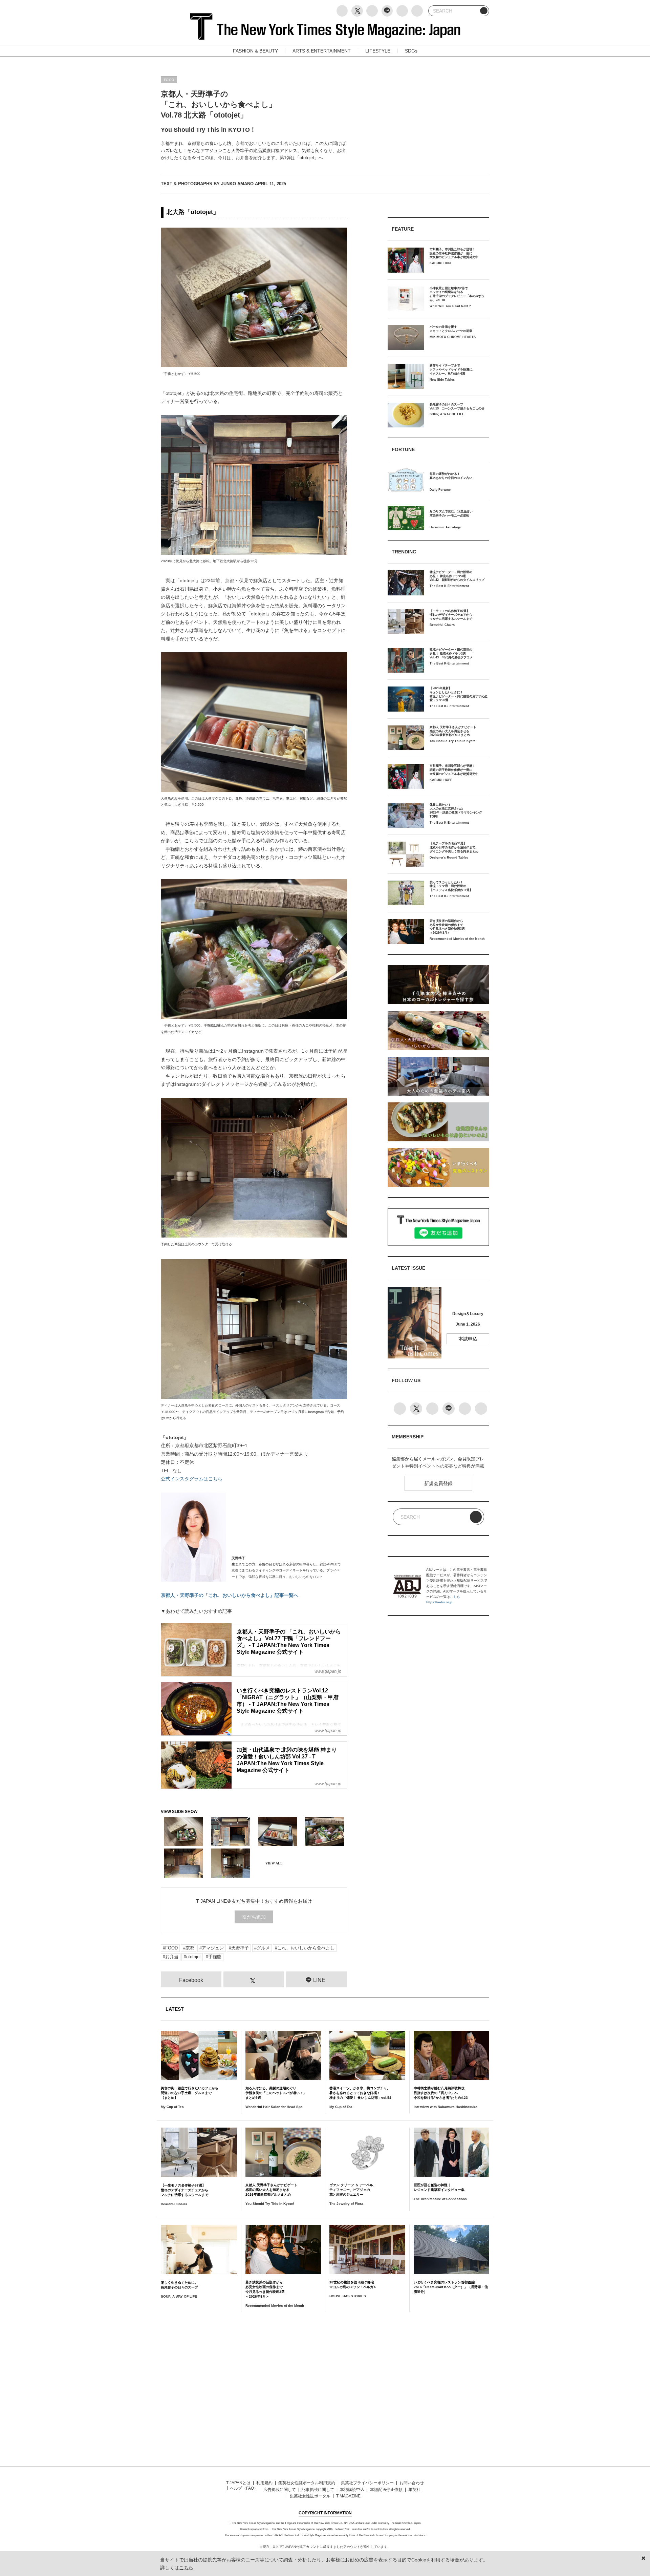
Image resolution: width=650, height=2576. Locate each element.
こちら (455, 1597)
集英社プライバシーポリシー (367, 2483)
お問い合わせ (412, 2483)
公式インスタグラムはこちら (192, 1479)
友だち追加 (254, 1917)
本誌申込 (468, 1339)
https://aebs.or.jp (439, 1602)
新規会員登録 (438, 1483)
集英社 (414, 2490)
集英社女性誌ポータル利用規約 (307, 2483)
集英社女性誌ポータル (310, 2496)
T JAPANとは (238, 2483)
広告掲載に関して (280, 2490)
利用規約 (264, 2483)
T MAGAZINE (348, 2496)
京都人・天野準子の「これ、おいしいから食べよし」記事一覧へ (230, 1595)
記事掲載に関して (318, 2490)
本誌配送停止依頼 (386, 2490)
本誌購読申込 (352, 2490)
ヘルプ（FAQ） (244, 2488)
